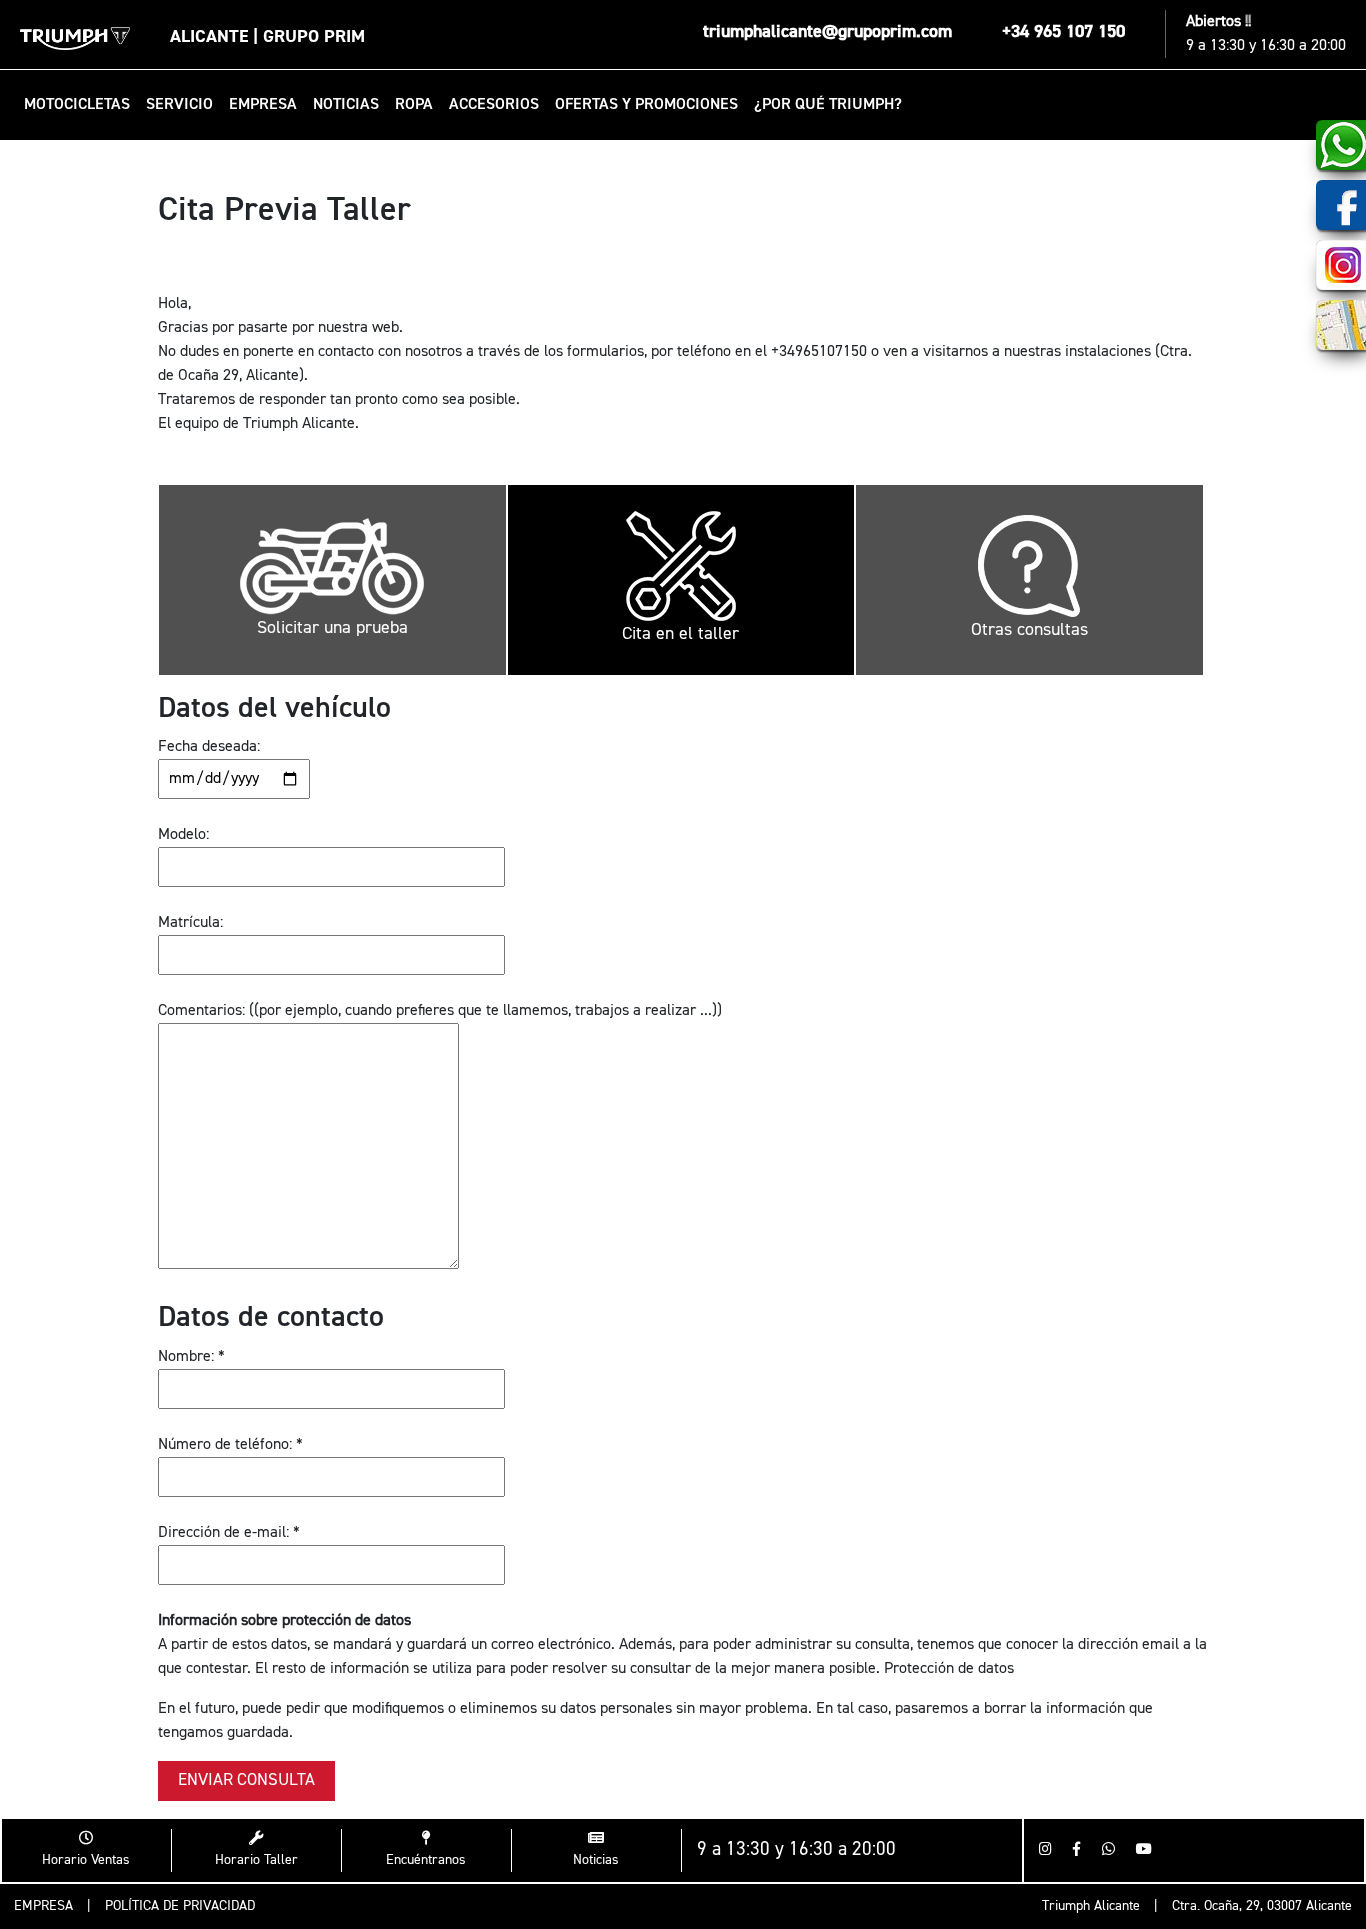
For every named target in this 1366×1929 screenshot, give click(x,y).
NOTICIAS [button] (346, 105)
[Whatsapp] (1108, 1851)
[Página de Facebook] (1076, 1851)
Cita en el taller (680, 634)
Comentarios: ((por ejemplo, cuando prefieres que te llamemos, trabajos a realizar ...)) (440, 1011)
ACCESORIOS (494, 105)
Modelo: (183, 835)
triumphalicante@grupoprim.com (827, 32)
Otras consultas (1029, 630)
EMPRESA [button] (263, 105)
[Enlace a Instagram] (1045, 1851)
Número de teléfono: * (230, 1445)
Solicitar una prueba (332, 628)
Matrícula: (190, 923)
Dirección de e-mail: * (229, 1533)
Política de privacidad (180, 1906)
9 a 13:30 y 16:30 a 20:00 (1266, 46)
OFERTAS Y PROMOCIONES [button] (646, 105)
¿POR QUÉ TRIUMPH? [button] (828, 105)
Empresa (43, 1906)
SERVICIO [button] (179, 105)
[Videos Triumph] (1144, 1851)
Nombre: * (191, 1357)
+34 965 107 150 (1063, 32)
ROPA (414, 105)
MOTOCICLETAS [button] (77, 105)
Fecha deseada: (209, 747)
